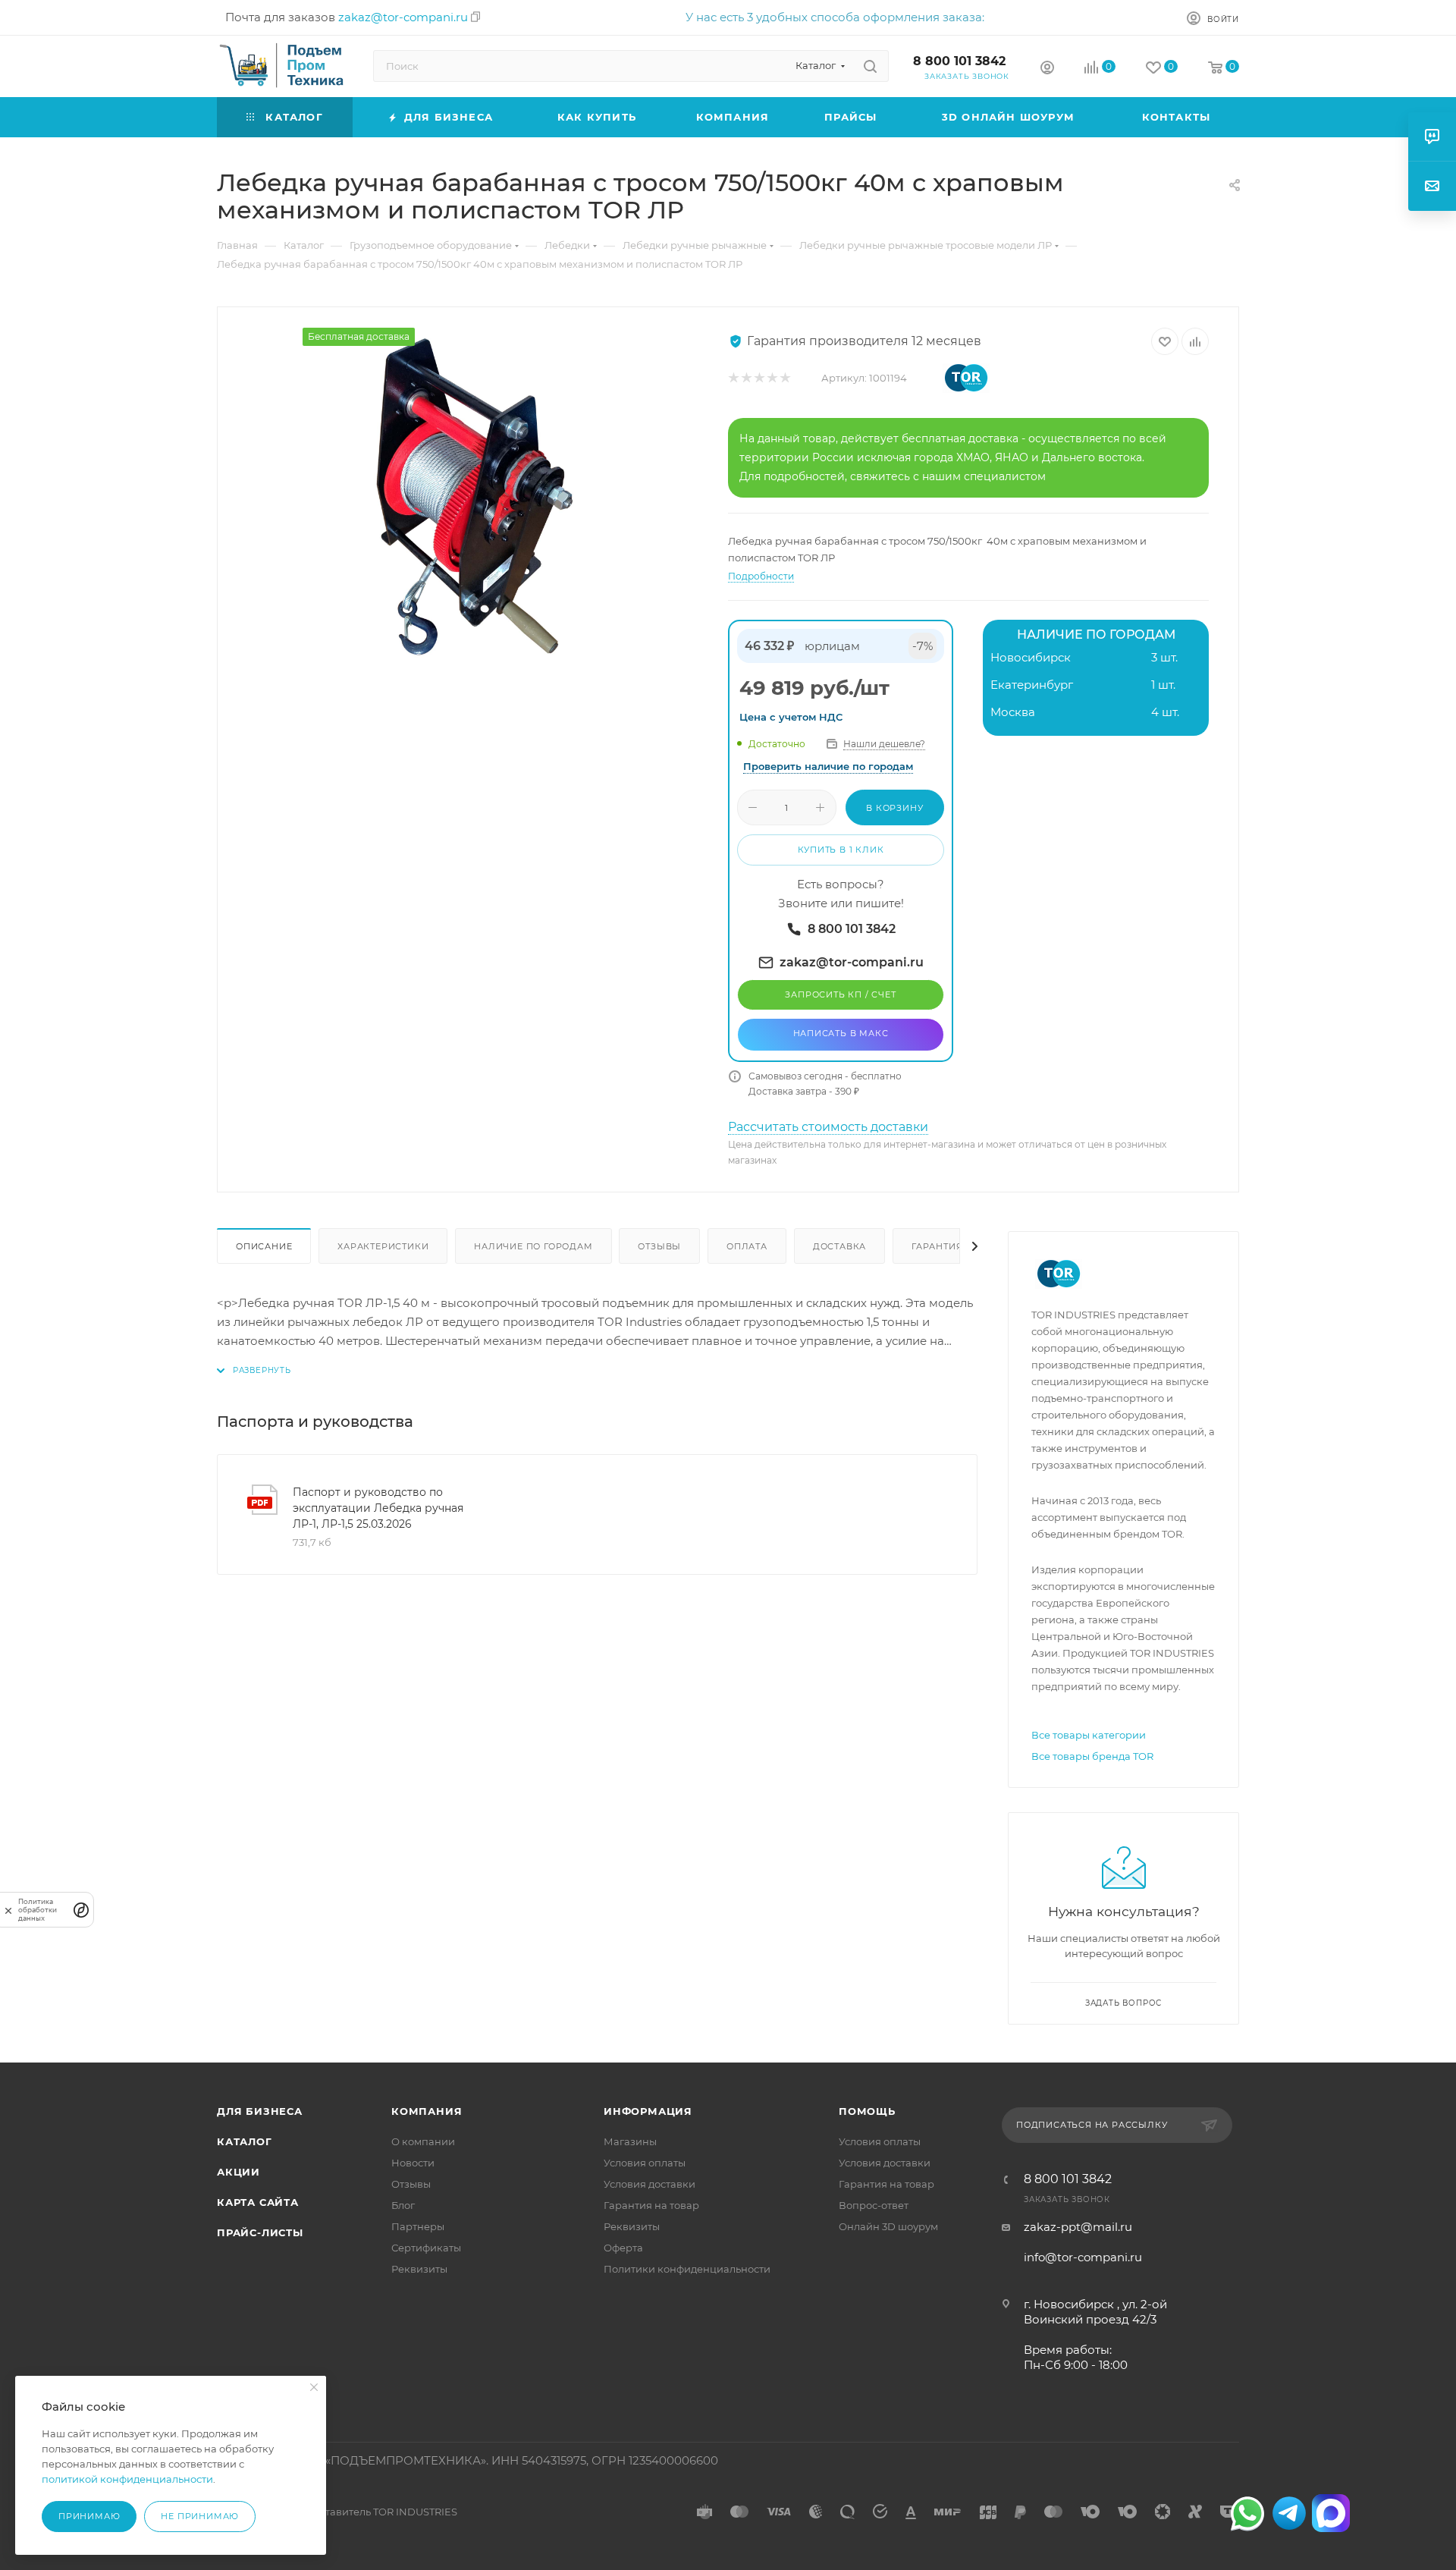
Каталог (245, 2141)
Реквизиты (419, 2269)
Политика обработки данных (38, 1910)
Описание (264, 1246)
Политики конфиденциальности (687, 2269)
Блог (403, 2205)
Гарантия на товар (651, 2205)
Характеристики (383, 1246)
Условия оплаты (645, 2163)
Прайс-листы (260, 2232)
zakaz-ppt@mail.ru (1078, 2227)
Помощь (867, 2111)
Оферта (623, 2248)
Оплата (747, 1246)
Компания (427, 2111)
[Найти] (870, 66)
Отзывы (659, 1246)
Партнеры (418, 2226)
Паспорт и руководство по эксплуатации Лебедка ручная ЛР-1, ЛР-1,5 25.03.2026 (378, 1508)
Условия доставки (650, 2184)
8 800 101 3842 (959, 61)
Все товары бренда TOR (1092, 1756)
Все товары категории (1089, 1735)
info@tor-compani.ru (1083, 2257)
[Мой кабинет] (1047, 69)
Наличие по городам (533, 1246)
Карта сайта (258, 2202)
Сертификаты (426, 2248)
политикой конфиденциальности (127, 2479)
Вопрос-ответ (874, 2205)
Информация (648, 2111)
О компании (423, 2141)
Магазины (630, 2141)
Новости (413, 2163)
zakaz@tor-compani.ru (403, 17)
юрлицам (832, 646)
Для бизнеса (260, 2111)
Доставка (839, 1246)
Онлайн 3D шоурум (888, 2226)
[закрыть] (8, 1910)
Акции (238, 2172)
